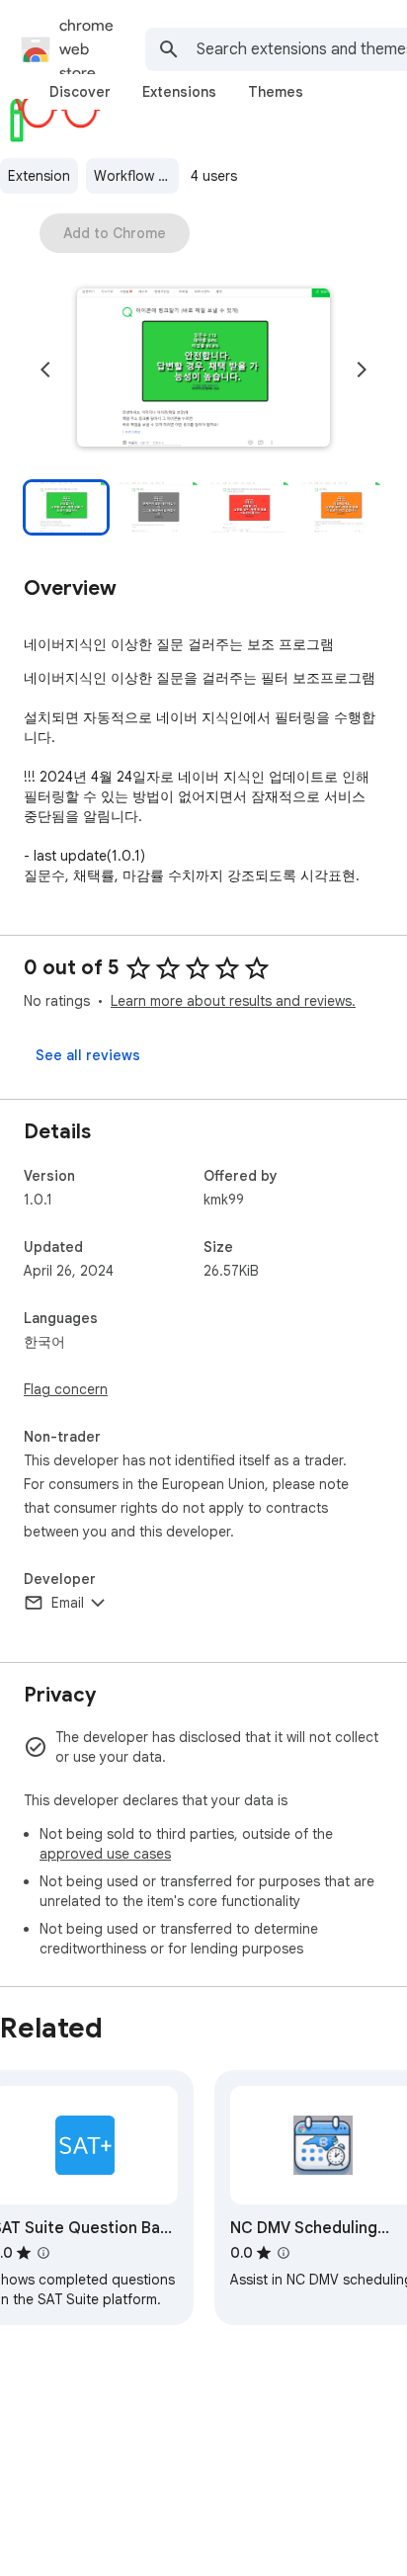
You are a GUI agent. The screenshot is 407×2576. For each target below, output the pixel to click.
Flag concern (66, 1389)
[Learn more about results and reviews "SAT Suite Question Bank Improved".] (43, 2253)
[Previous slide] (45, 370)
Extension (39, 176)
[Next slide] (362, 370)
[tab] (80, 92)
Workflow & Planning (136, 176)
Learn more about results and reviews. (233, 1001)
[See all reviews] (88, 1055)
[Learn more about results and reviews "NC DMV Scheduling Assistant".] (284, 2253)
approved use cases (105, 1854)
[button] (203, 370)
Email (68, 1603)
